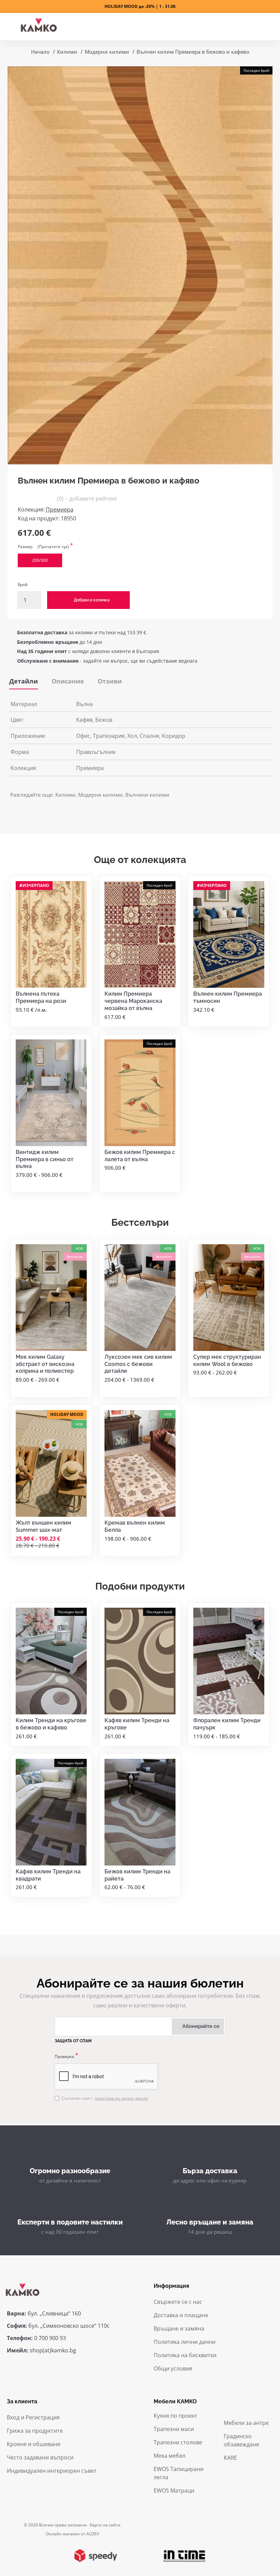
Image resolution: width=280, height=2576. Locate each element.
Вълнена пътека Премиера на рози (41, 997)
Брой (23, 585)
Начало (40, 52)
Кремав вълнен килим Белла (135, 1526)
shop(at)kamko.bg (53, 2350)
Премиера (60, 509)
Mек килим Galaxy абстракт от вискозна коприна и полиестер (45, 1364)
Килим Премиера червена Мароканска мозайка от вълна (133, 1001)
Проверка (64, 2056)
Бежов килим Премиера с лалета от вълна (140, 1156)
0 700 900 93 (50, 2338)
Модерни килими (107, 52)
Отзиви (110, 681)
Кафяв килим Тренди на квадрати (48, 1875)
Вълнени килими (147, 795)
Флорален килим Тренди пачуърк (227, 1724)
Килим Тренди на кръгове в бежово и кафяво (51, 1724)
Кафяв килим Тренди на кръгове (137, 1724)
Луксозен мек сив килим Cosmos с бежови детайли (138, 1364)
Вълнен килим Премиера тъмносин (228, 997)
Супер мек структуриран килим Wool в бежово (227, 1360)
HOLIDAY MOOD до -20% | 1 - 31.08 (140, 6)
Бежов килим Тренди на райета (137, 1875)
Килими (67, 52)
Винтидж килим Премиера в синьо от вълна (45, 1159)
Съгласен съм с (105, 2098)
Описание (68, 681)
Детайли (24, 681)
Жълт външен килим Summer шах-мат (44, 1526)
